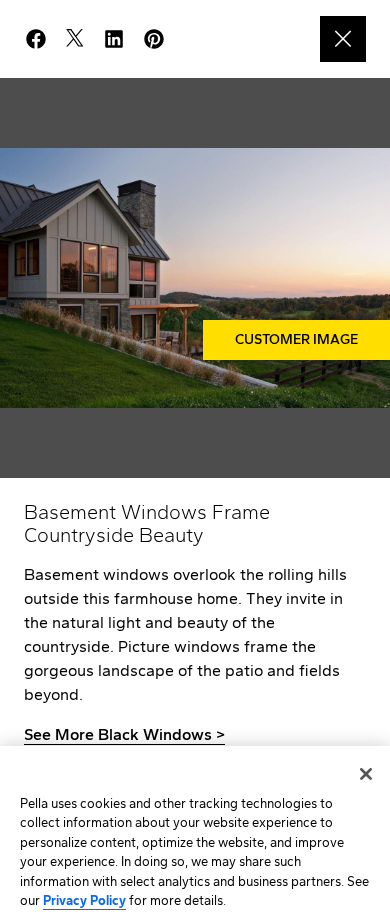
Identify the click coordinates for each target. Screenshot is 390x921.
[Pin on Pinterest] (162, 39)
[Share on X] (83, 39)
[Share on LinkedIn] (122, 39)
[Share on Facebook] (44, 39)
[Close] (366, 774)
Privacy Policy (84, 900)
